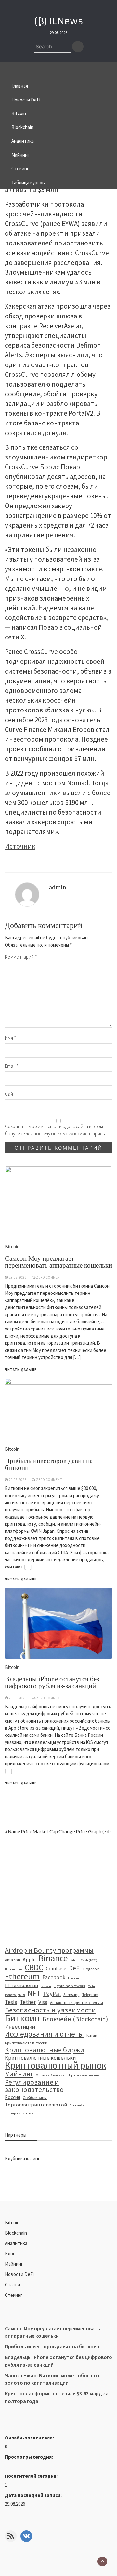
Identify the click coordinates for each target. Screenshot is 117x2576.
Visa (43, 2002)
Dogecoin (91, 1969)
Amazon (13, 1960)
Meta (91, 1986)
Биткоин (22, 2018)
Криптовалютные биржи (45, 2050)
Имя (11, 1038)
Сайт (10, 1094)
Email (12, 1066)
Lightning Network (69, 1986)
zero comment (49, 1698)
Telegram (90, 1994)
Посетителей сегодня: (32, 2476)
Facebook (54, 1977)
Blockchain (22, 127)
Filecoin (73, 1978)
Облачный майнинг (51, 2075)
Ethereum (22, 1976)
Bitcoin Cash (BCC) (84, 1960)
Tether (28, 2002)
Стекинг (20, 168)
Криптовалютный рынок (56, 2065)
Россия (13, 2097)
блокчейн (77, 2105)
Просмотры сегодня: (29, 2457)
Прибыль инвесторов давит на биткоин (52, 2346)
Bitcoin (19, 113)
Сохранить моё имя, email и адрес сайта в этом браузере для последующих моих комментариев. (55, 1130)
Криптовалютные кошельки (40, 2058)
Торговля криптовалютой (36, 2105)
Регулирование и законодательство (34, 2086)
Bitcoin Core (13, 1969)
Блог (10, 2254)
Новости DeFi (26, 100)
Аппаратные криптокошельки (77, 2003)
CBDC (34, 1967)
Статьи (13, 2285)
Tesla (11, 2002)
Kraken (46, 1986)
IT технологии (21, 1985)
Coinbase (56, 1968)
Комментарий (21, 957)
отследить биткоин (19, 2113)
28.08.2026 (18, 1698)
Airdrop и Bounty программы (49, 1950)
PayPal (52, 1994)
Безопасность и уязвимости (50, 2010)
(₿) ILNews (59, 21)
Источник (20, 846)
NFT (34, 1993)
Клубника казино (23, 2159)
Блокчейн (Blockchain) (75, 2019)
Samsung (71, 1994)
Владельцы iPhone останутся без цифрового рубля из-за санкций (52, 1682)
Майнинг (20, 155)
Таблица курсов (28, 182)
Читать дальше (21, 1783)
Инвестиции (20, 2027)
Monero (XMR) (15, 1995)
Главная (20, 86)
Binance (53, 1958)
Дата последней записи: (34, 2495)
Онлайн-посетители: (30, 2438)
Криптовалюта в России (26, 2043)
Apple (29, 1959)
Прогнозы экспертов (84, 2075)
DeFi (75, 1968)
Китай (92, 2035)
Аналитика (23, 141)
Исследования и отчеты (44, 2034)
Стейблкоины (35, 2098)
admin (58, 887)
